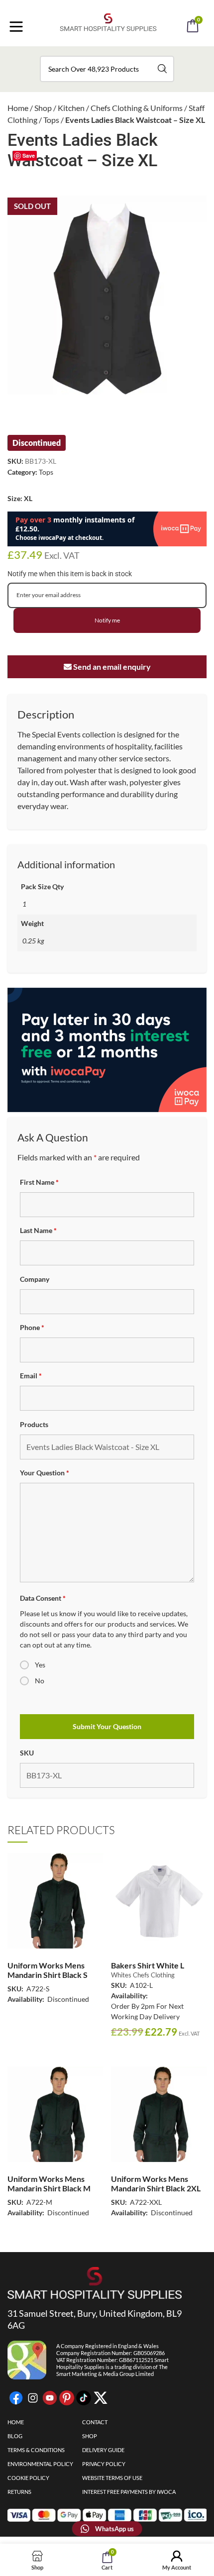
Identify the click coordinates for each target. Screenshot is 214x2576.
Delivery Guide (103, 2450)
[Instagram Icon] (33, 2398)
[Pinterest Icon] (67, 2398)
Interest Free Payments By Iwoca (129, 2492)
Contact (95, 2422)
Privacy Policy (104, 2464)
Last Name (38, 1230)
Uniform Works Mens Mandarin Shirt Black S (48, 1970)
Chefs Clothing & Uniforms (137, 108)
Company (35, 1279)
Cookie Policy (28, 2478)
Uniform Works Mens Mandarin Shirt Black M (49, 2183)
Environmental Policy (40, 2464)
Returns (19, 2492)
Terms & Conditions (36, 2450)
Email (31, 1376)
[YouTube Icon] (50, 2398)
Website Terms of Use (112, 2478)
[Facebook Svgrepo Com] (16, 2398)
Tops (51, 120)
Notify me (107, 620)
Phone (32, 1327)
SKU (27, 1753)
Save (29, 155)
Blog (15, 2436)
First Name (39, 1182)
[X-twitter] (101, 2398)
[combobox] (107, 69)
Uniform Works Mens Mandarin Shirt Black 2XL (156, 2183)
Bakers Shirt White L (148, 1965)
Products (34, 1424)
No (40, 1681)
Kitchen (71, 108)
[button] (120, 54)
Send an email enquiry (111, 667)
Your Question (45, 1473)
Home (18, 108)
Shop (43, 108)
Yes (40, 1665)
